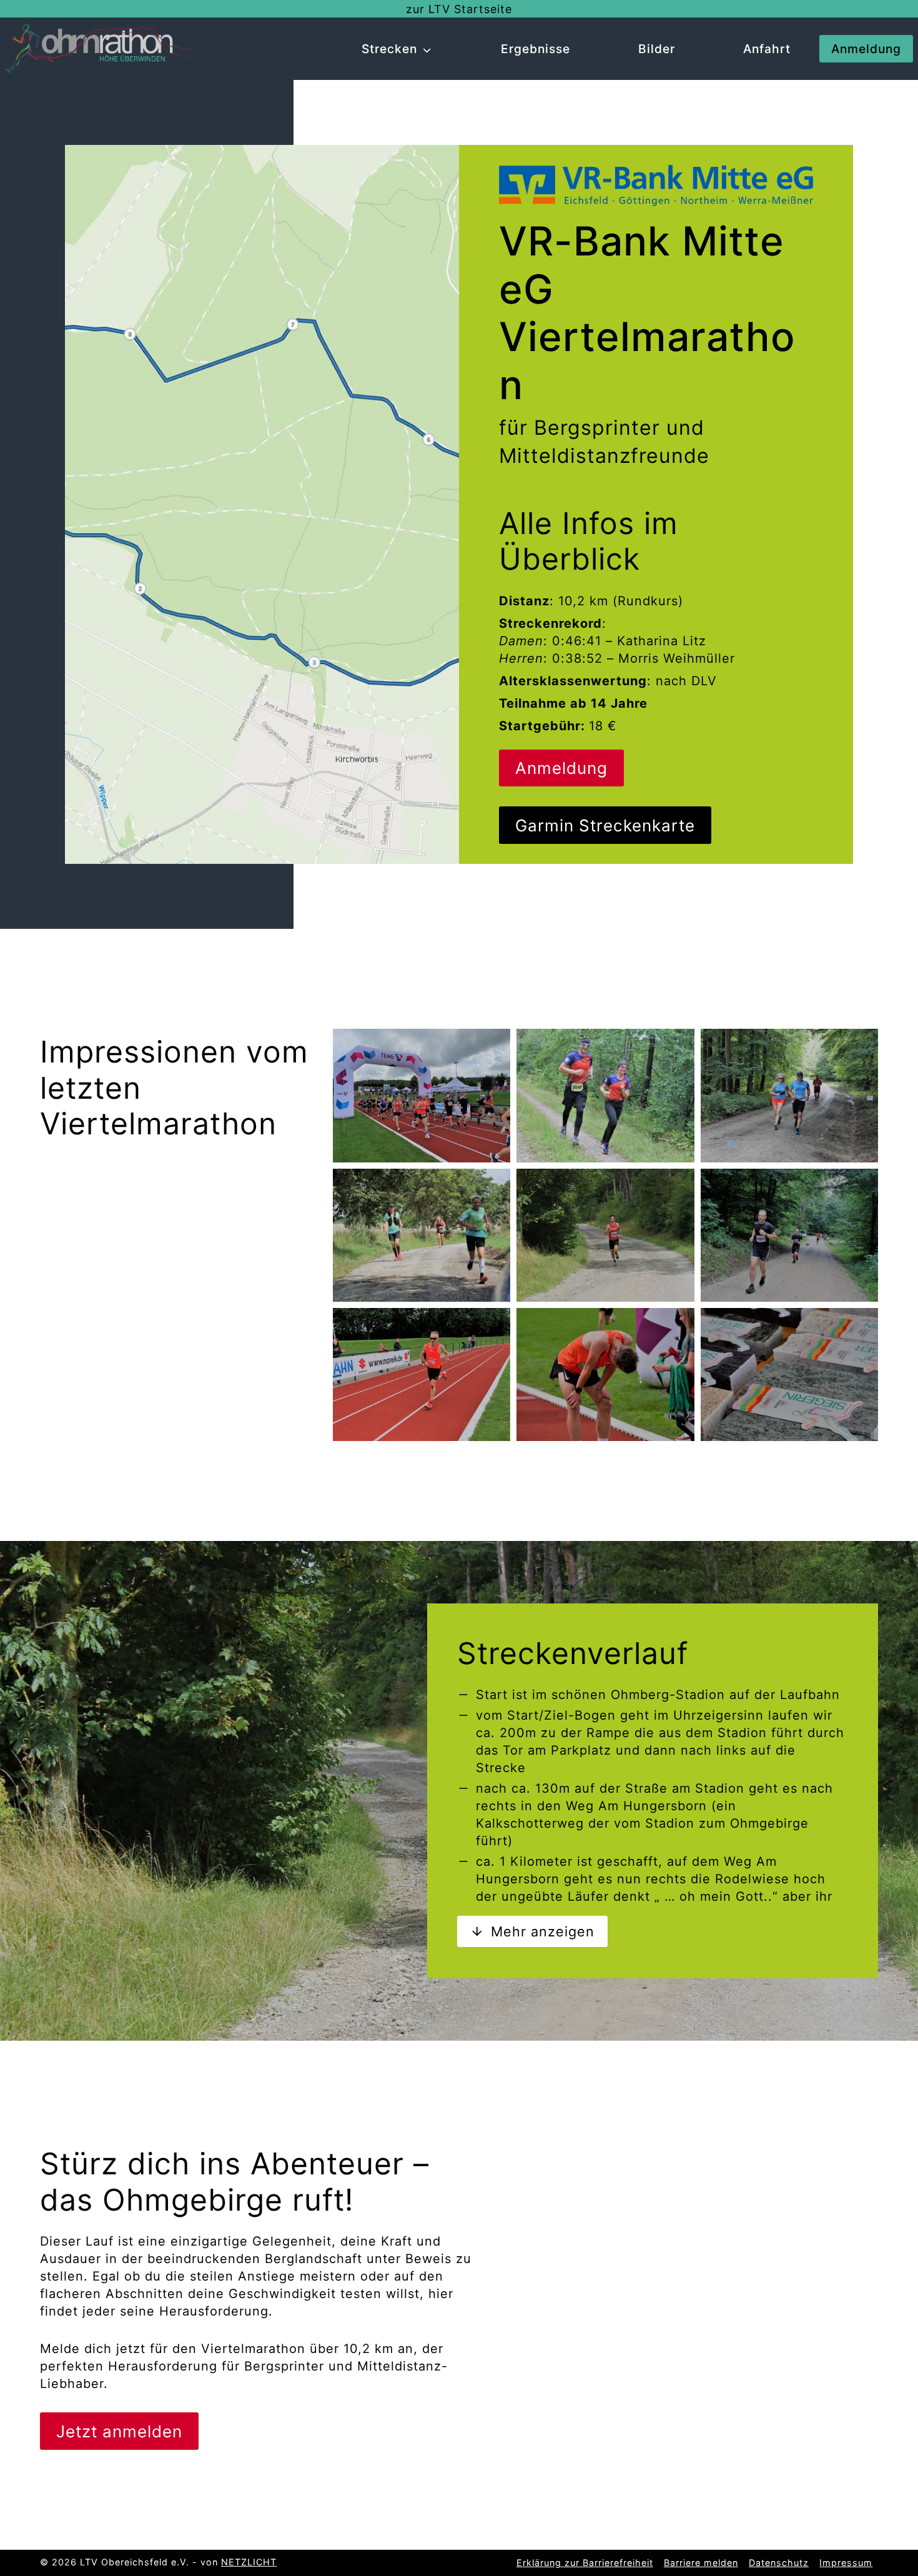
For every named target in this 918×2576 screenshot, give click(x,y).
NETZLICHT (249, 2562)
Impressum (846, 2563)
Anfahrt (767, 49)
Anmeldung (866, 49)
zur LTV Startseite (459, 9)
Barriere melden (701, 2563)
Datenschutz (779, 2563)
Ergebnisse (535, 49)
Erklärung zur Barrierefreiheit (585, 2563)
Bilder (657, 49)
